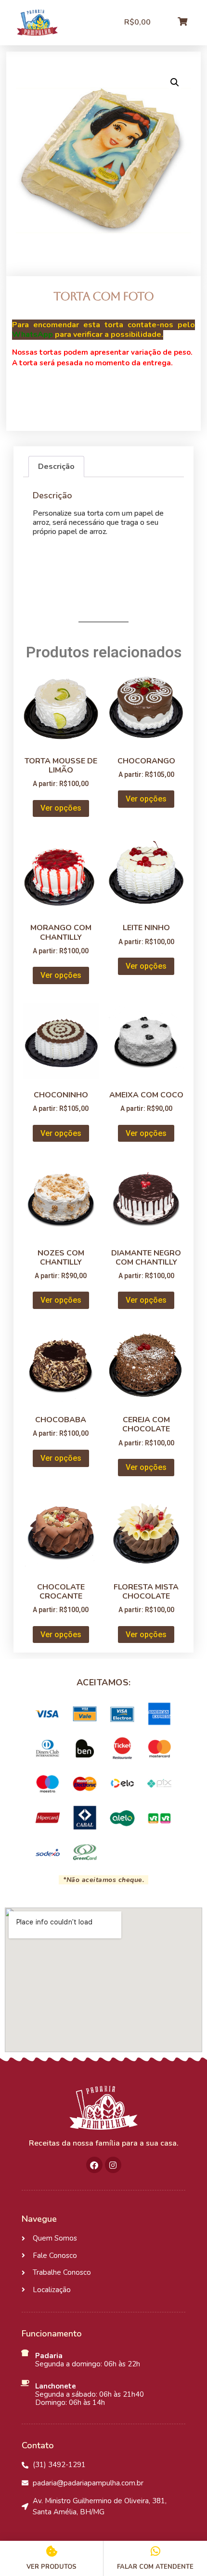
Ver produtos (52, 2567)
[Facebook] (94, 2165)
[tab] (56, 467)
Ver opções (61, 808)
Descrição (56, 467)
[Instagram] (113, 2165)
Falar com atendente (155, 2567)
